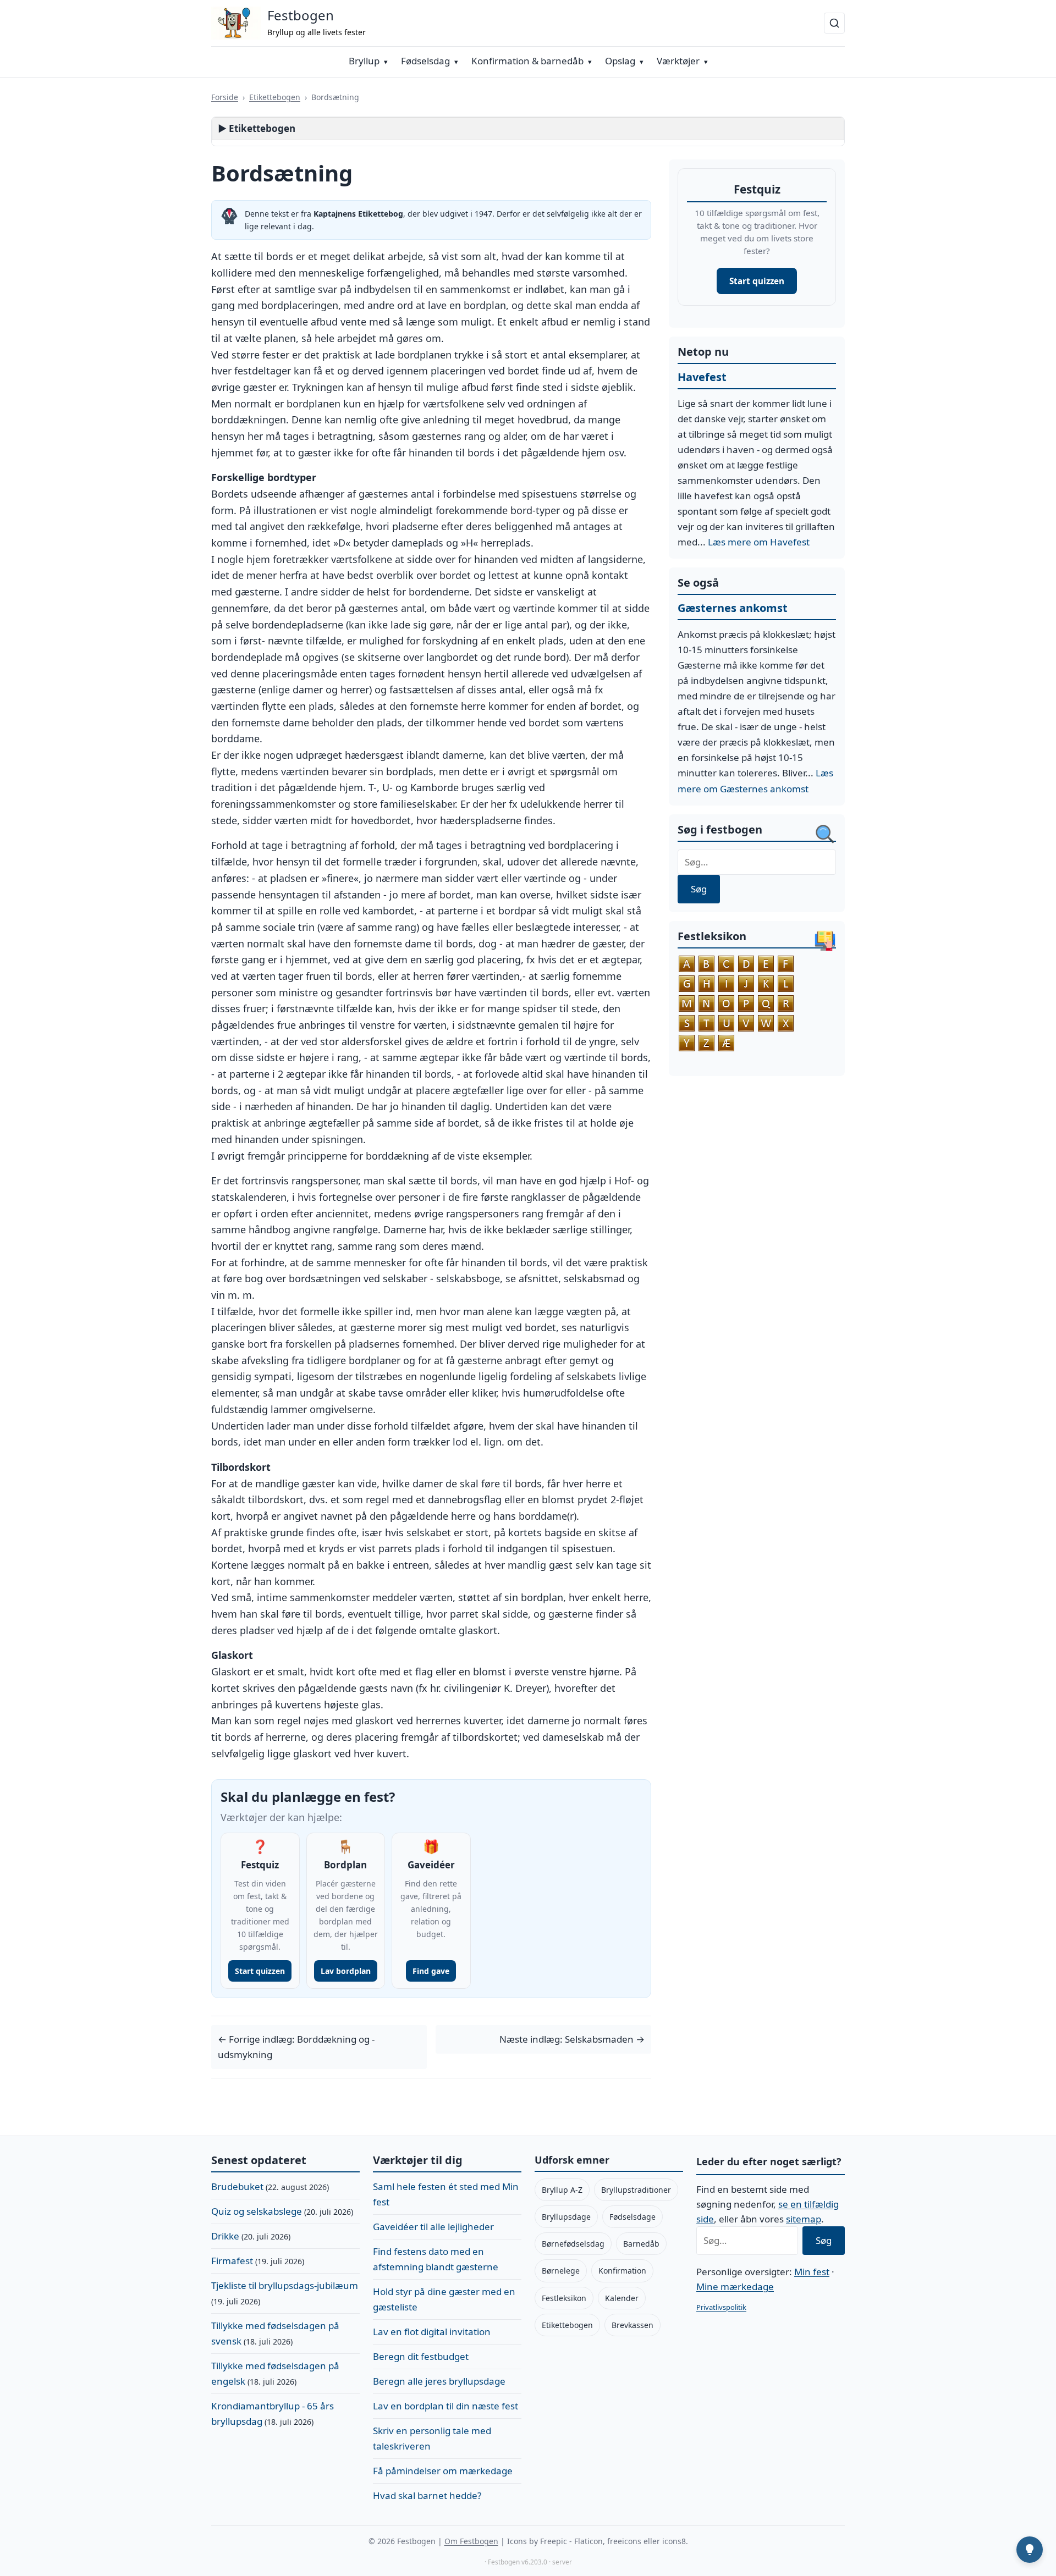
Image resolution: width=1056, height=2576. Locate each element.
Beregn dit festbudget (421, 2356)
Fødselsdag (425, 61)
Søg (699, 889)
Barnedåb (641, 2244)
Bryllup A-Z (562, 2190)
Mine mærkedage (735, 2287)
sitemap (804, 2219)
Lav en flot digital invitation (432, 2332)
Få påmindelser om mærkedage (443, 2471)
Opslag (620, 61)
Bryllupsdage (566, 2217)
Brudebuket (237, 2186)
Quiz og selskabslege (257, 2211)
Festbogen (301, 15)
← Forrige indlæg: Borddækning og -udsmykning (296, 2047)
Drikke (225, 2236)
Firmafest (232, 2261)
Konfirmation (622, 2271)
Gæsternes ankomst (733, 608)
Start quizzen (757, 281)
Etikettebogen (275, 97)
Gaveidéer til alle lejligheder (433, 2227)
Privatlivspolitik (721, 2307)
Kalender (622, 2298)
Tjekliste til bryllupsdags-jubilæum (285, 2285)
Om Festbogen (471, 2541)
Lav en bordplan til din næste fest (446, 2406)
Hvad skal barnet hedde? (427, 2495)
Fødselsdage (632, 2217)
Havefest (702, 377)
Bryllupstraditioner (636, 2190)
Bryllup (364, 61)
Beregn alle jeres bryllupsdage (439, 2381)
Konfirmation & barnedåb (527, 61)
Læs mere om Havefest (759, 542)
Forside (225, 97)
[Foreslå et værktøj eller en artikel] (1030, 2550)
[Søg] (834, 23)
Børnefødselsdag (573, 2244)
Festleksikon (564, 2298)
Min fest (812, 2272)
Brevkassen (632, 2325)
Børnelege (561, 2271)
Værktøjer (678, 61)
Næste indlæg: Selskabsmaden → (572, 2039)
